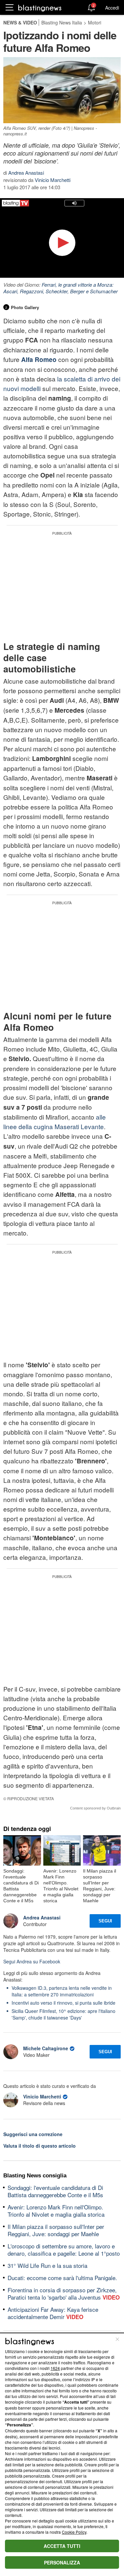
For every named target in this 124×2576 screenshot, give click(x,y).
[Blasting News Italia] (40, 8)
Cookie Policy (74, 2532)
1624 (55, 2368)
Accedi (112, 8)
